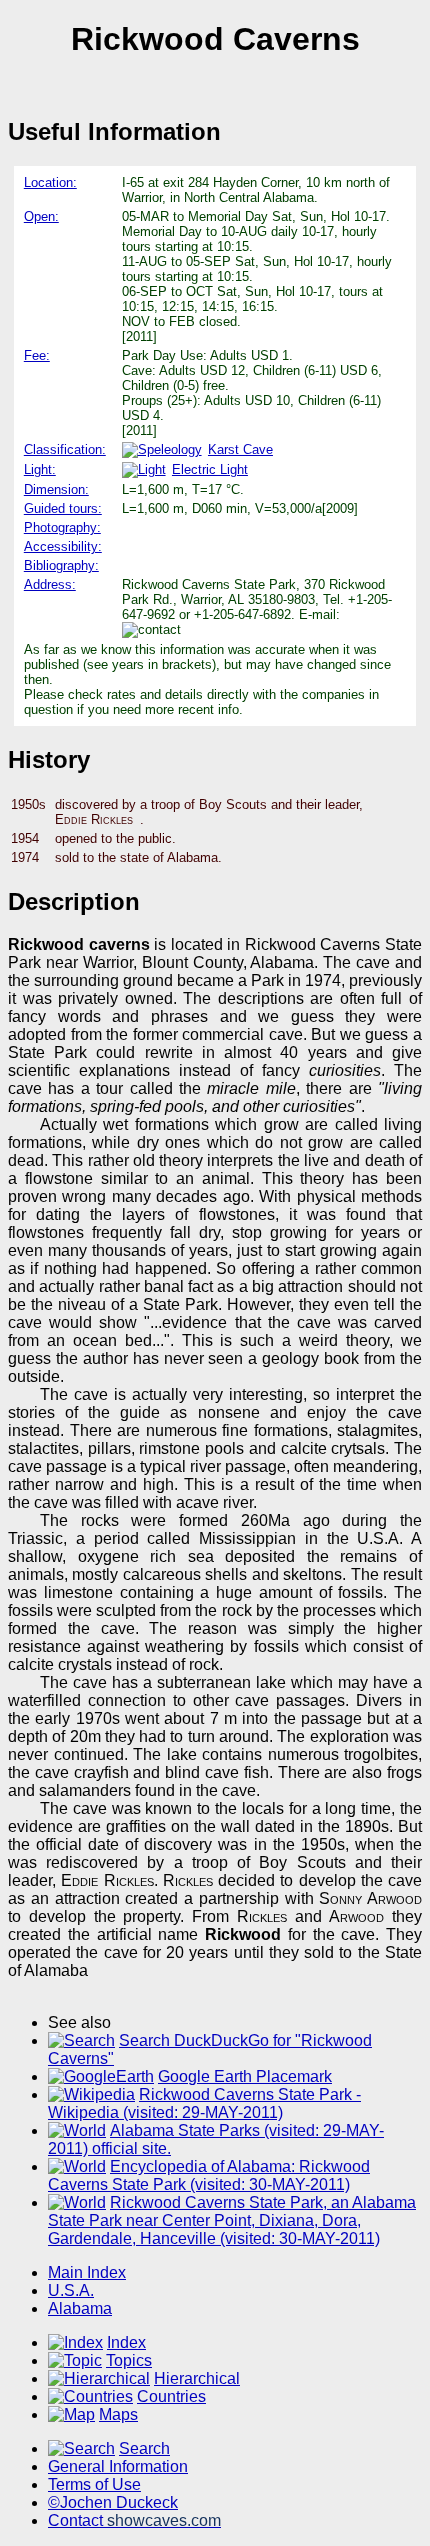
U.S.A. (71, 2290)
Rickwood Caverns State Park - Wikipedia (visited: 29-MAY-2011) (204, 2103)
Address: (50, 584)
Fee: (37, 355)
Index (126, 2342)
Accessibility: (63, 546)
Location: (50, 182)
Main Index (87, 2272)
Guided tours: (63, 508)
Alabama (80, 2308)
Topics (129, 2360)
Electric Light (210, 469)
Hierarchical (197, 2378)
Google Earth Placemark (245, 2076)
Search (144, 2448)
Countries (171, 2396)
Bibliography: (61, 565)
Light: (40, 469)
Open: (41, 216)
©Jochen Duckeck (113, 2502)
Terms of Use (94, 2484)
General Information (118, 2466)
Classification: (65, 449)
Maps (118, 2414)
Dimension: (56, 489)
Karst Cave (240, 449)
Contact (134, 2520)
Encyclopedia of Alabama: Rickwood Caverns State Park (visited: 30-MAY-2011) (209, 2175)
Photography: (62, 527)
